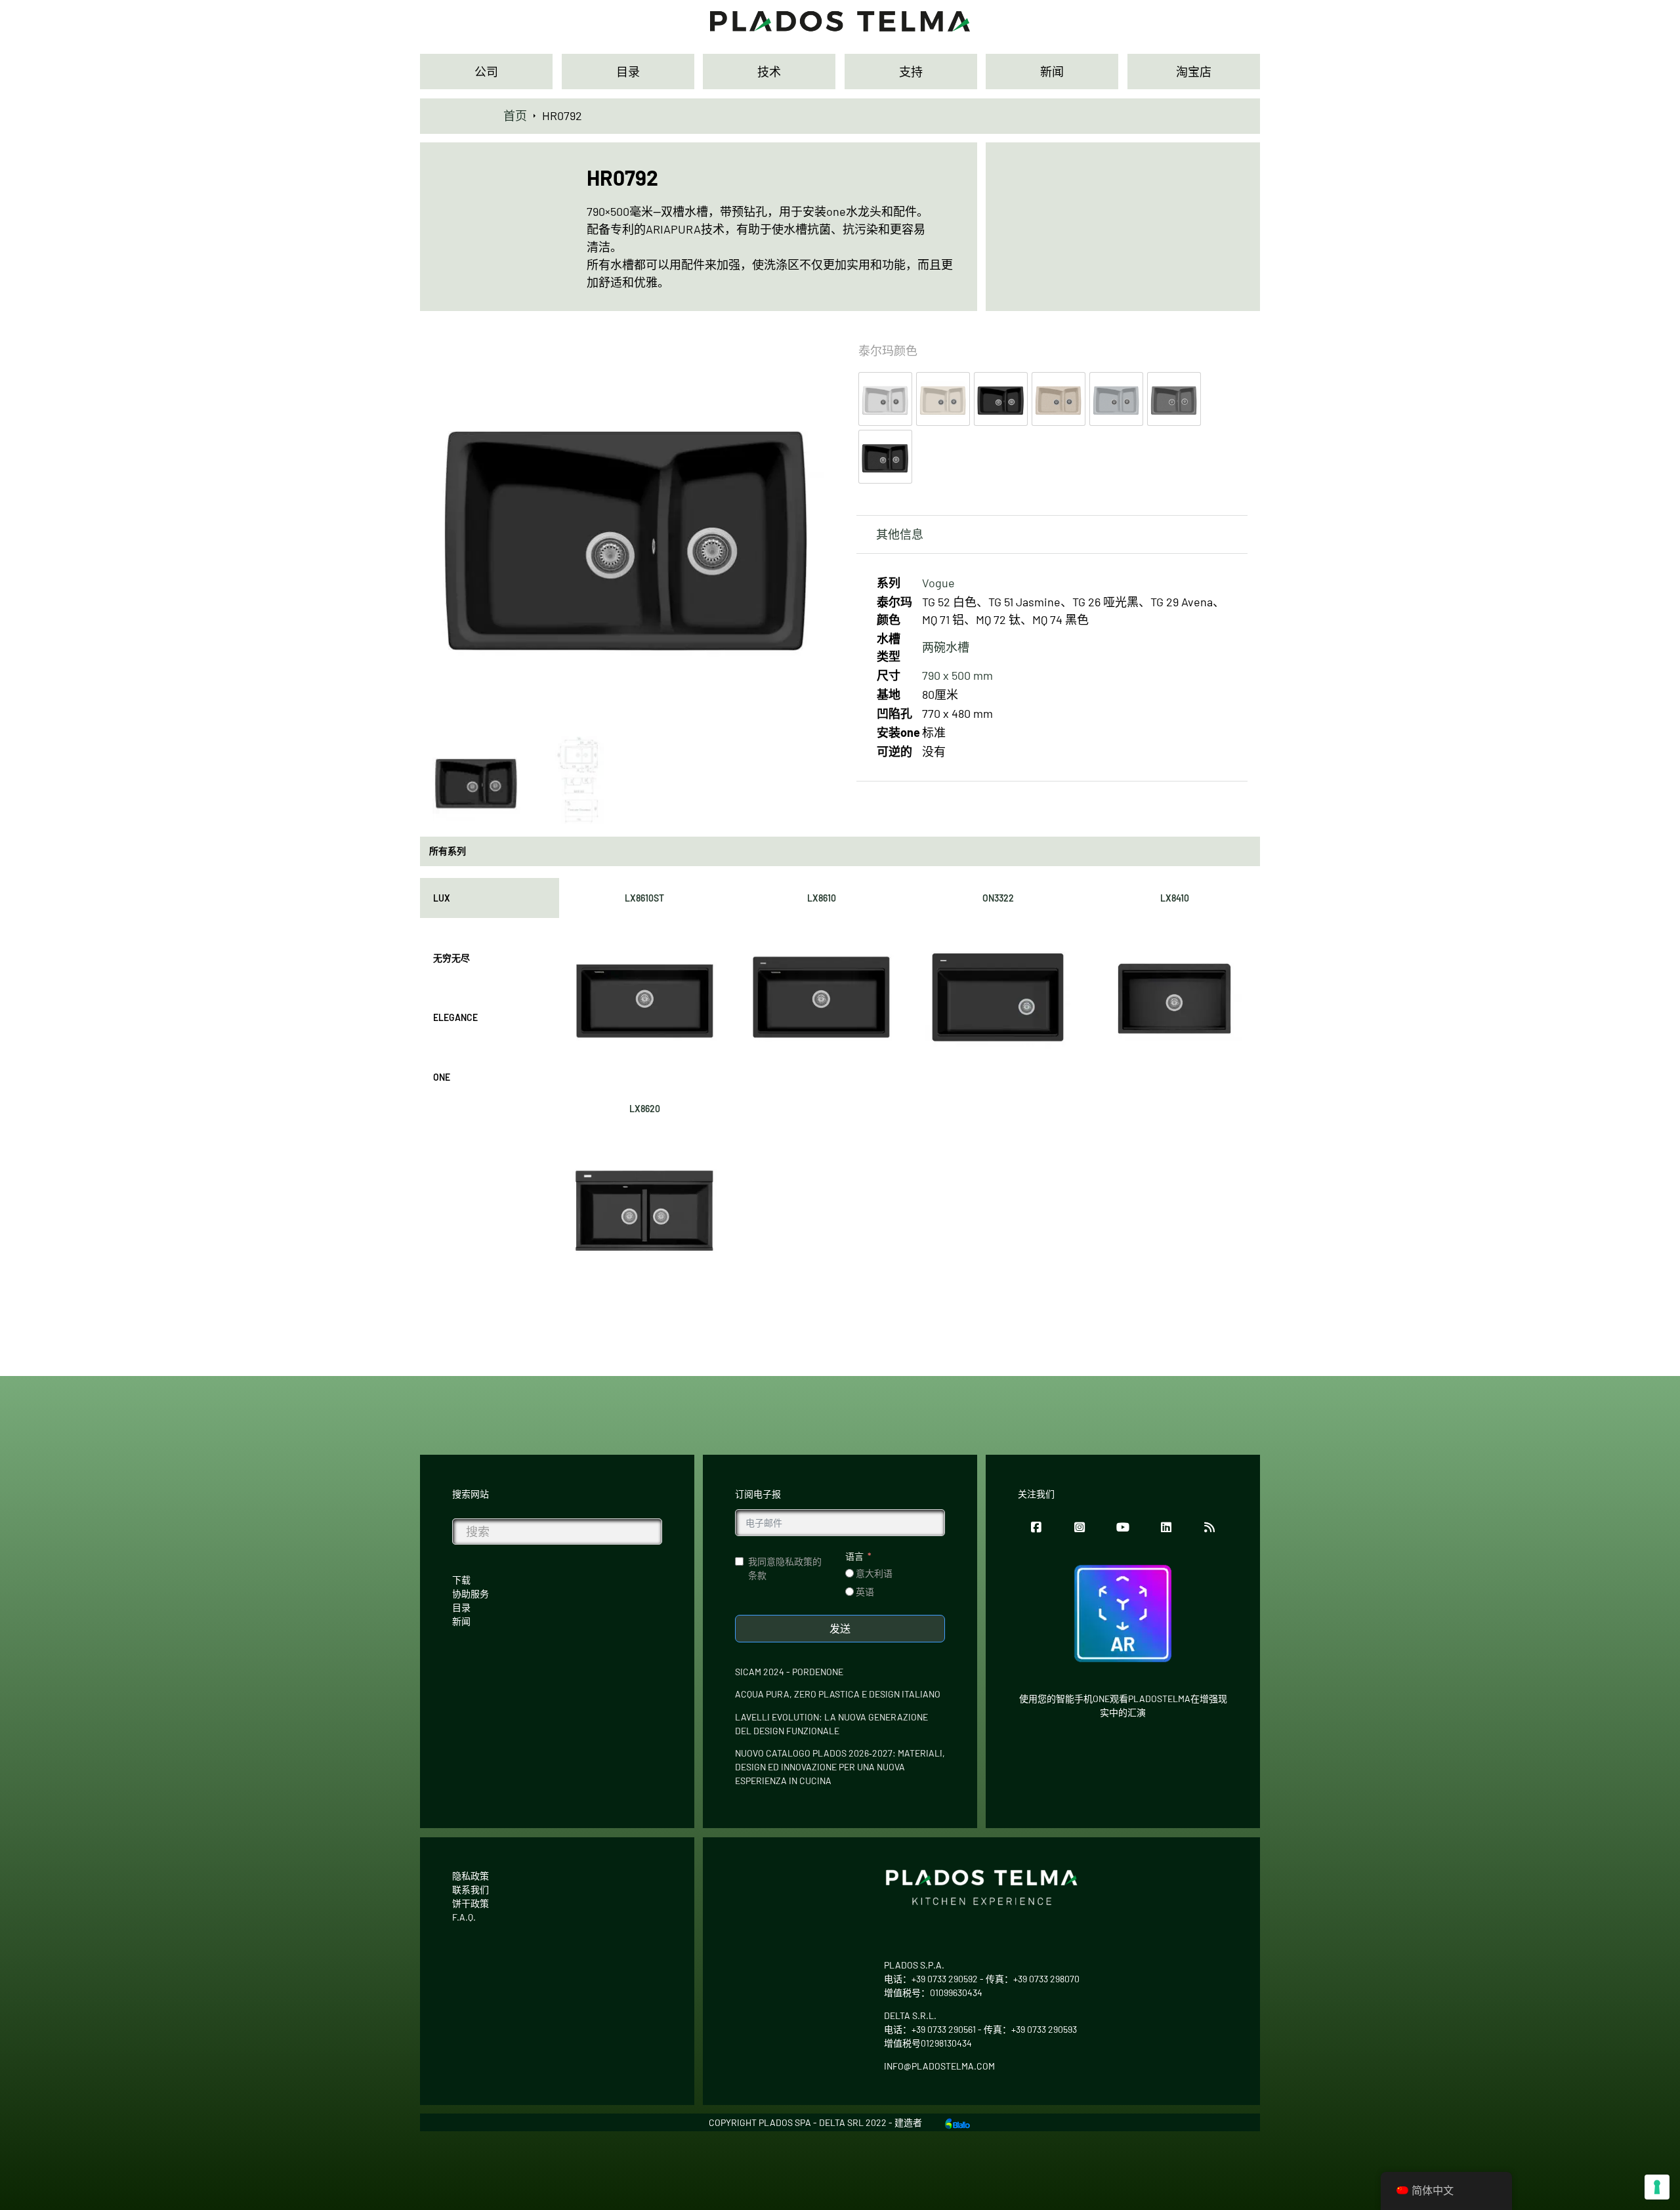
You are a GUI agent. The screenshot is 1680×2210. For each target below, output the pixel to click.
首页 (515, 115)
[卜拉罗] (957, 2122)
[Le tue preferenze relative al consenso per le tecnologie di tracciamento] (1657, 2187)
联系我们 (471, 1889)
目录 (461, 1607)
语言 (854, 1556)
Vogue (938, 583)
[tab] (490, 898)
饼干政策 (471, 1903)
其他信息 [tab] (900, 534)
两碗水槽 (946, 647)
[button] (806, 350)
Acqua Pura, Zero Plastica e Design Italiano (838, 1694)
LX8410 (1175, 898)
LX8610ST (644, 898)
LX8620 (645, 1109)
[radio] (885, 399)
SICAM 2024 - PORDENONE (789, 1672)
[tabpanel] (910, 1085)
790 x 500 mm (957, 675)
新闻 (461, 1621)
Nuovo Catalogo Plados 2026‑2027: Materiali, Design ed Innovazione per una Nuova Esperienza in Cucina (840, 1767)
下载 (461, 1580)
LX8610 (822, 898)
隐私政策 (471, 1876)
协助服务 (471, 1594)
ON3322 (998, 898)
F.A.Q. (464, 1917)
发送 (840, 1628)
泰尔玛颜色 (888, 350)
